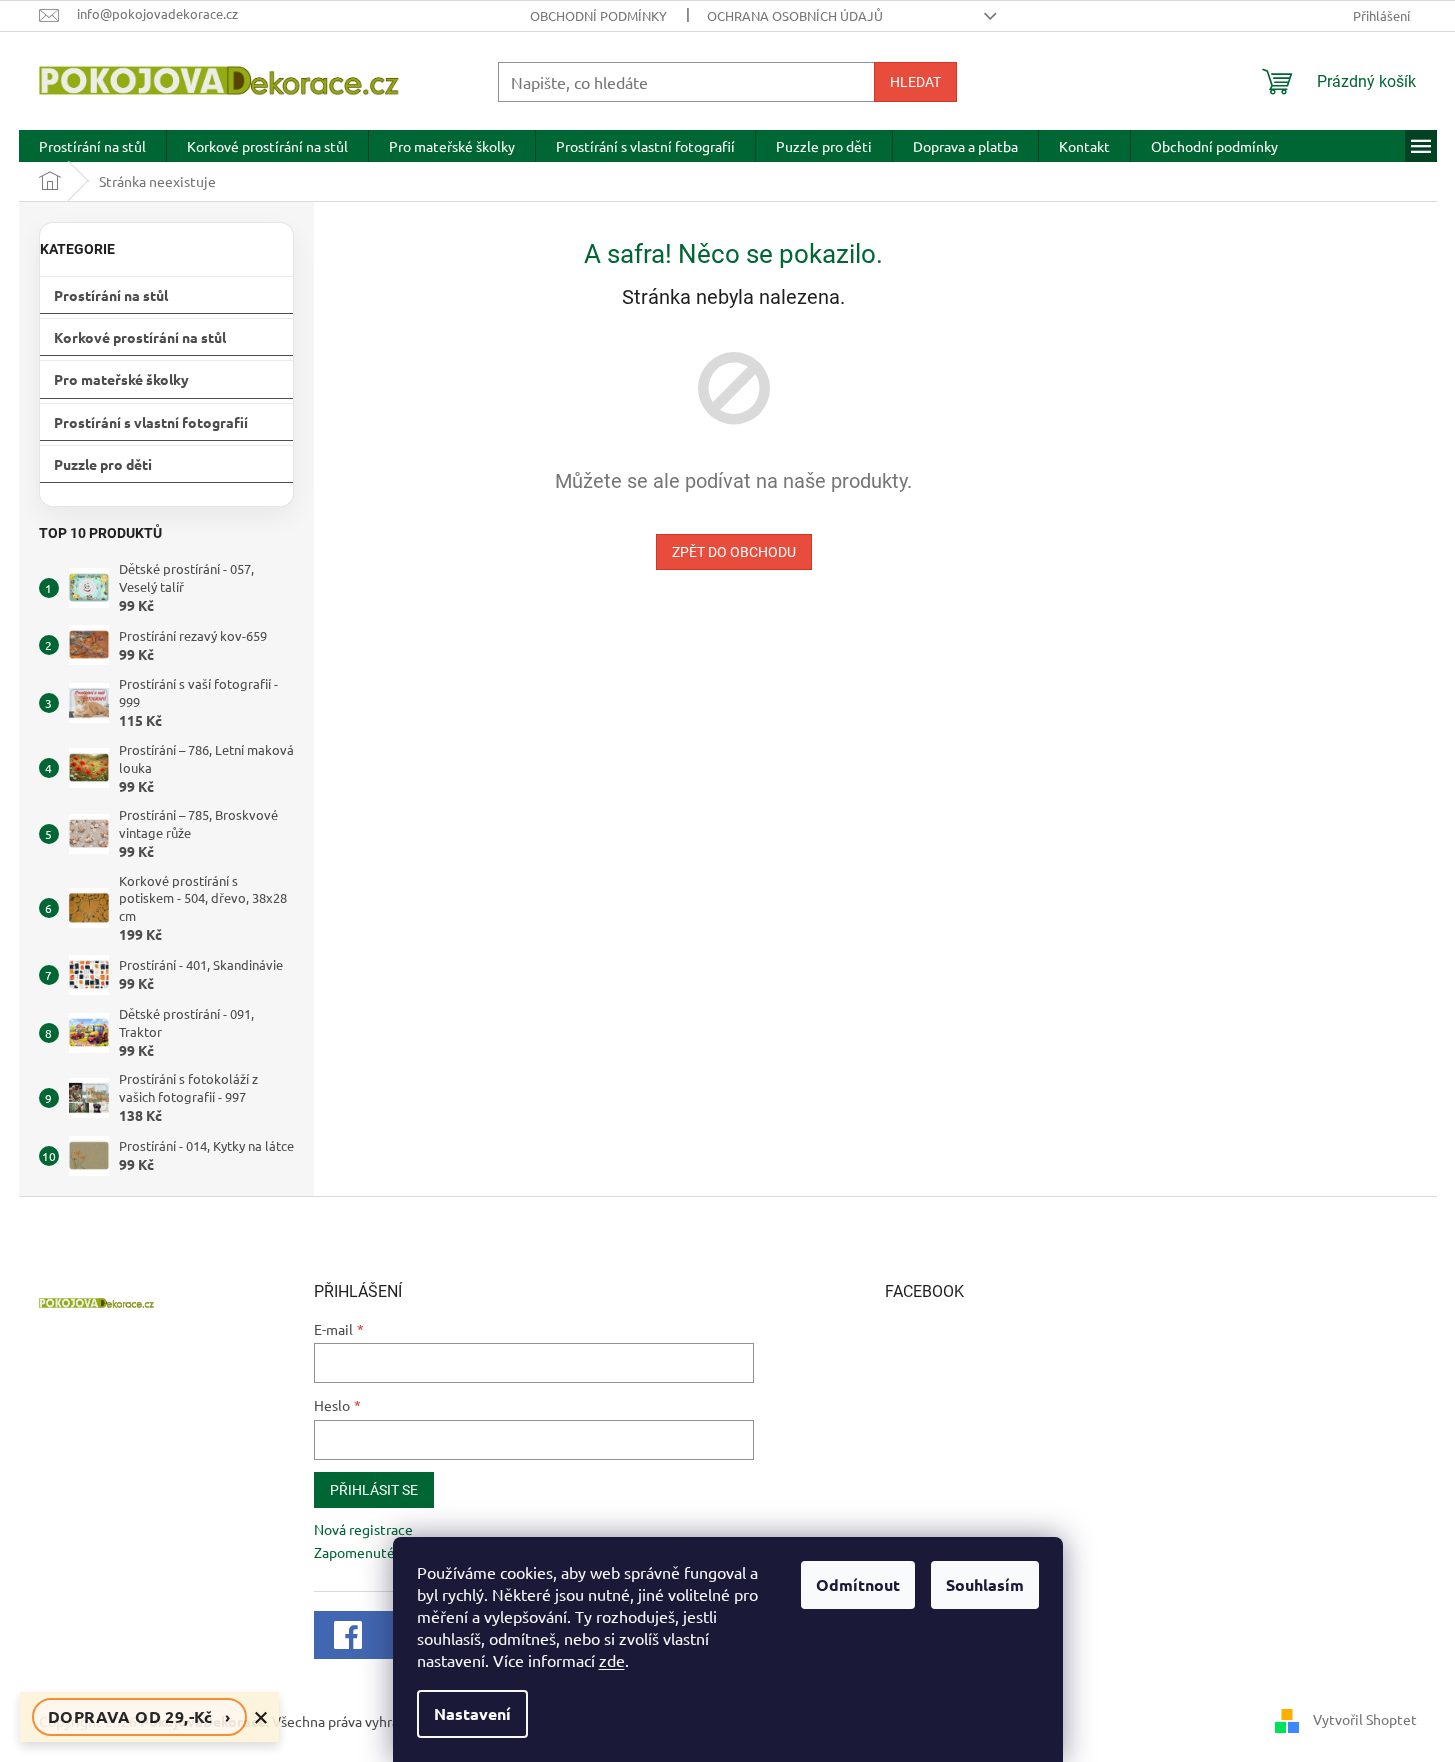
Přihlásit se (374, 1490)
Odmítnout (858, 1584)
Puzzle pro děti (103, 464)
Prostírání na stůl (111, 295)
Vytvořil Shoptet (1365, 1719)
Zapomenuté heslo (373, 1552)
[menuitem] (92, 146)
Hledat (915, 82)
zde (612, 1660)
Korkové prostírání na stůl (140, 337)
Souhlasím (985, 1584)
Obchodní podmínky (598, 15)
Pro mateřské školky (121, 379)
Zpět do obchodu (734, 552)
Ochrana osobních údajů (795, 15)
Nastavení (472, 1713)
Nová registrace (363, 1529)
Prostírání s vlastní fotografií (151, 422)
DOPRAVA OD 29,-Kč (139, 1716)
